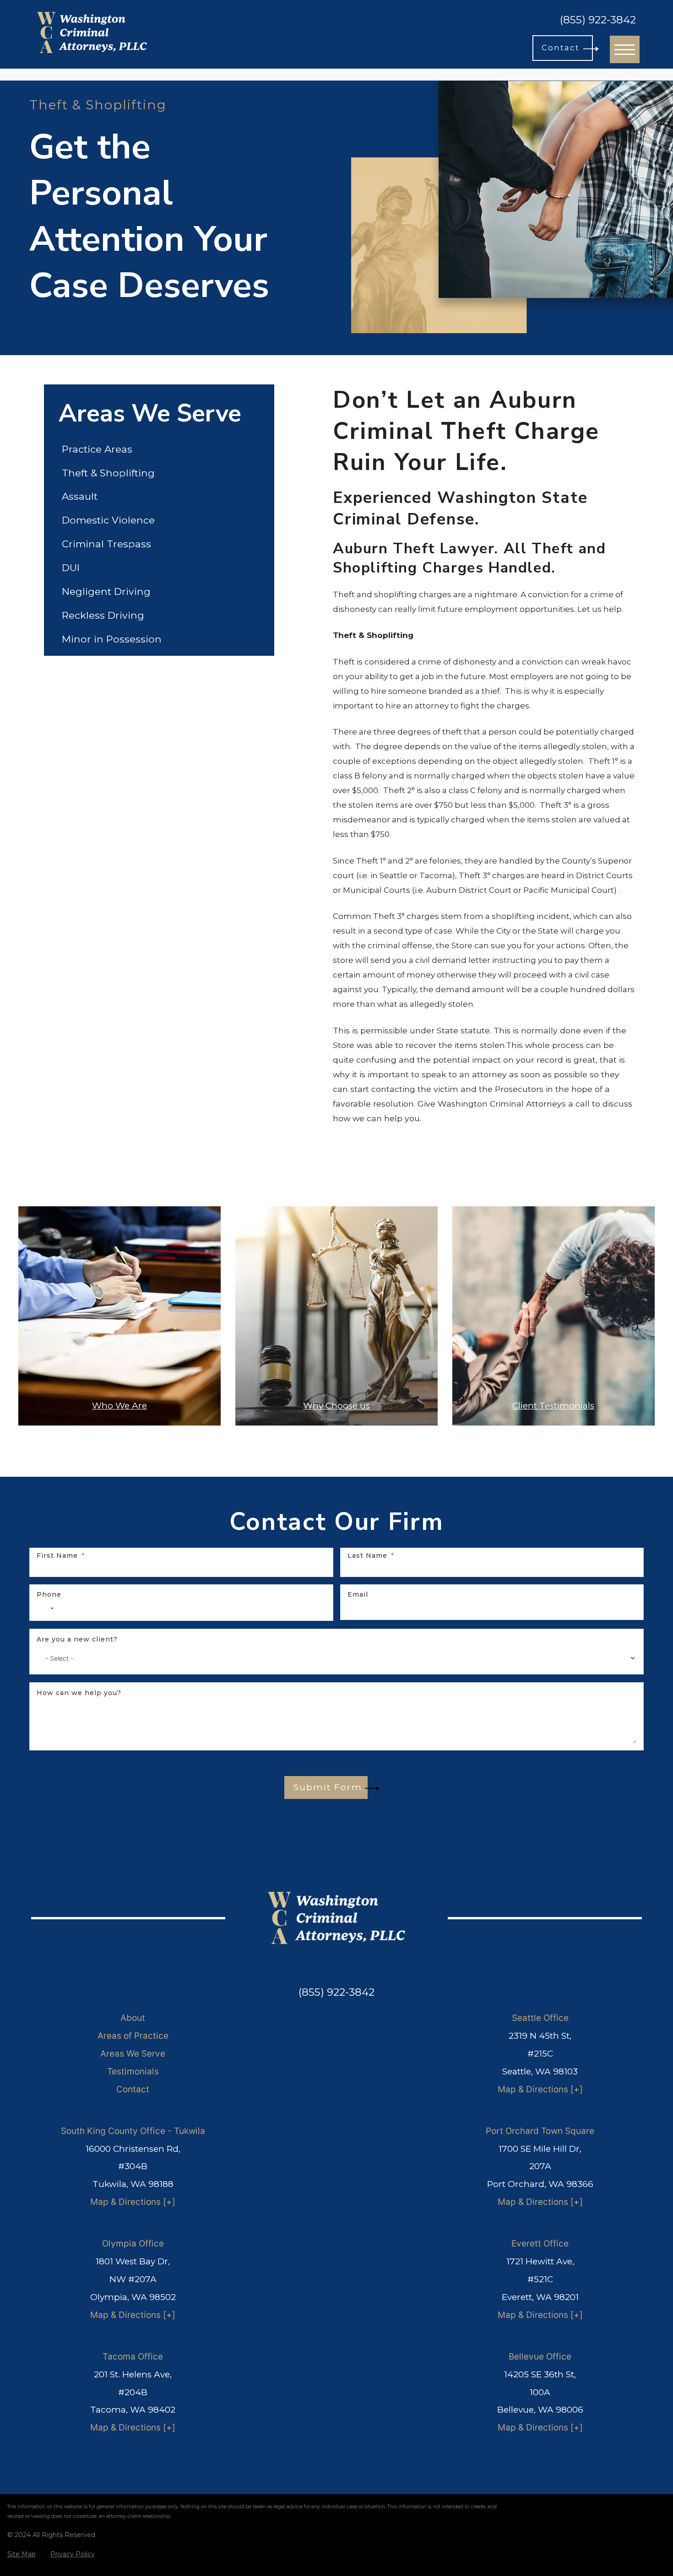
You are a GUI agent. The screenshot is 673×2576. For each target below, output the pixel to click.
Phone (49, 1594)
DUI (71, 567)
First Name (57, 1555)
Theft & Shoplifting (108, 473)
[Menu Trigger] (625, 49)
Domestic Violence (108, 520)
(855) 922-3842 (598, 20)
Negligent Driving (106, 591)
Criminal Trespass (106, 544)
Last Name (367, 1555)
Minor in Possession (112, 639)
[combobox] (47, 1609)
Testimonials (133, 2071)
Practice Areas (97, 449)
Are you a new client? (77, 1639)
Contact (133, 2089)
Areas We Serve (133, 2054)
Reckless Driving (103, 615)
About (133, 2018)
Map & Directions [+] (540, 2089)
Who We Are (119, 1406)
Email (358, 1594)
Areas (109, 2036)
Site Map (22, 2554)
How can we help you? (79, 1693)
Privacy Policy (73, 2554)
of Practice (146, 2036)
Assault (80, 496)
